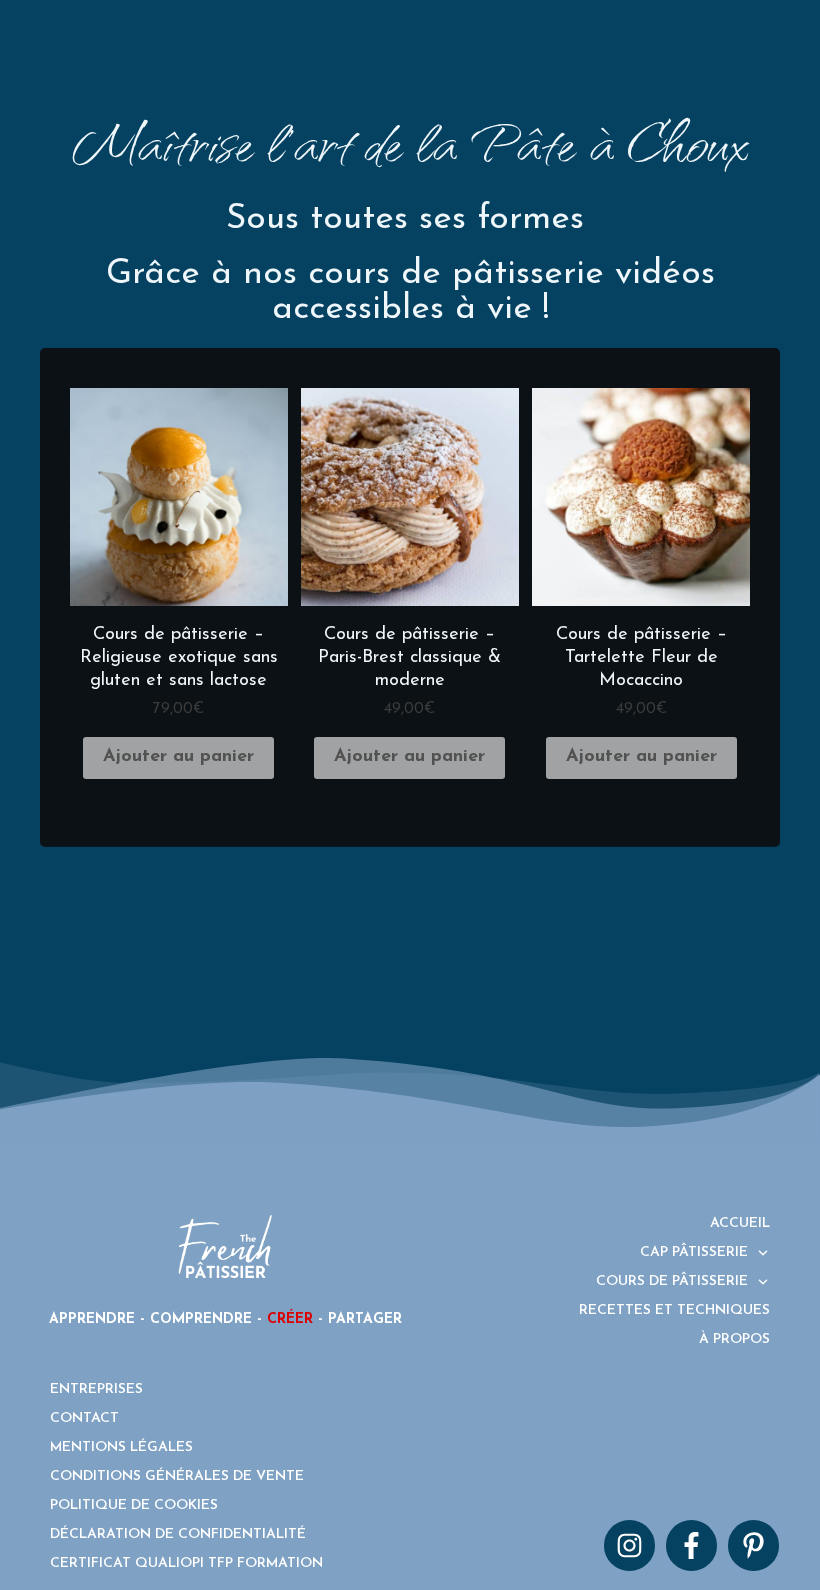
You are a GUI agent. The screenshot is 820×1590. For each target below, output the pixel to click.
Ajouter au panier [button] (178, 757)
